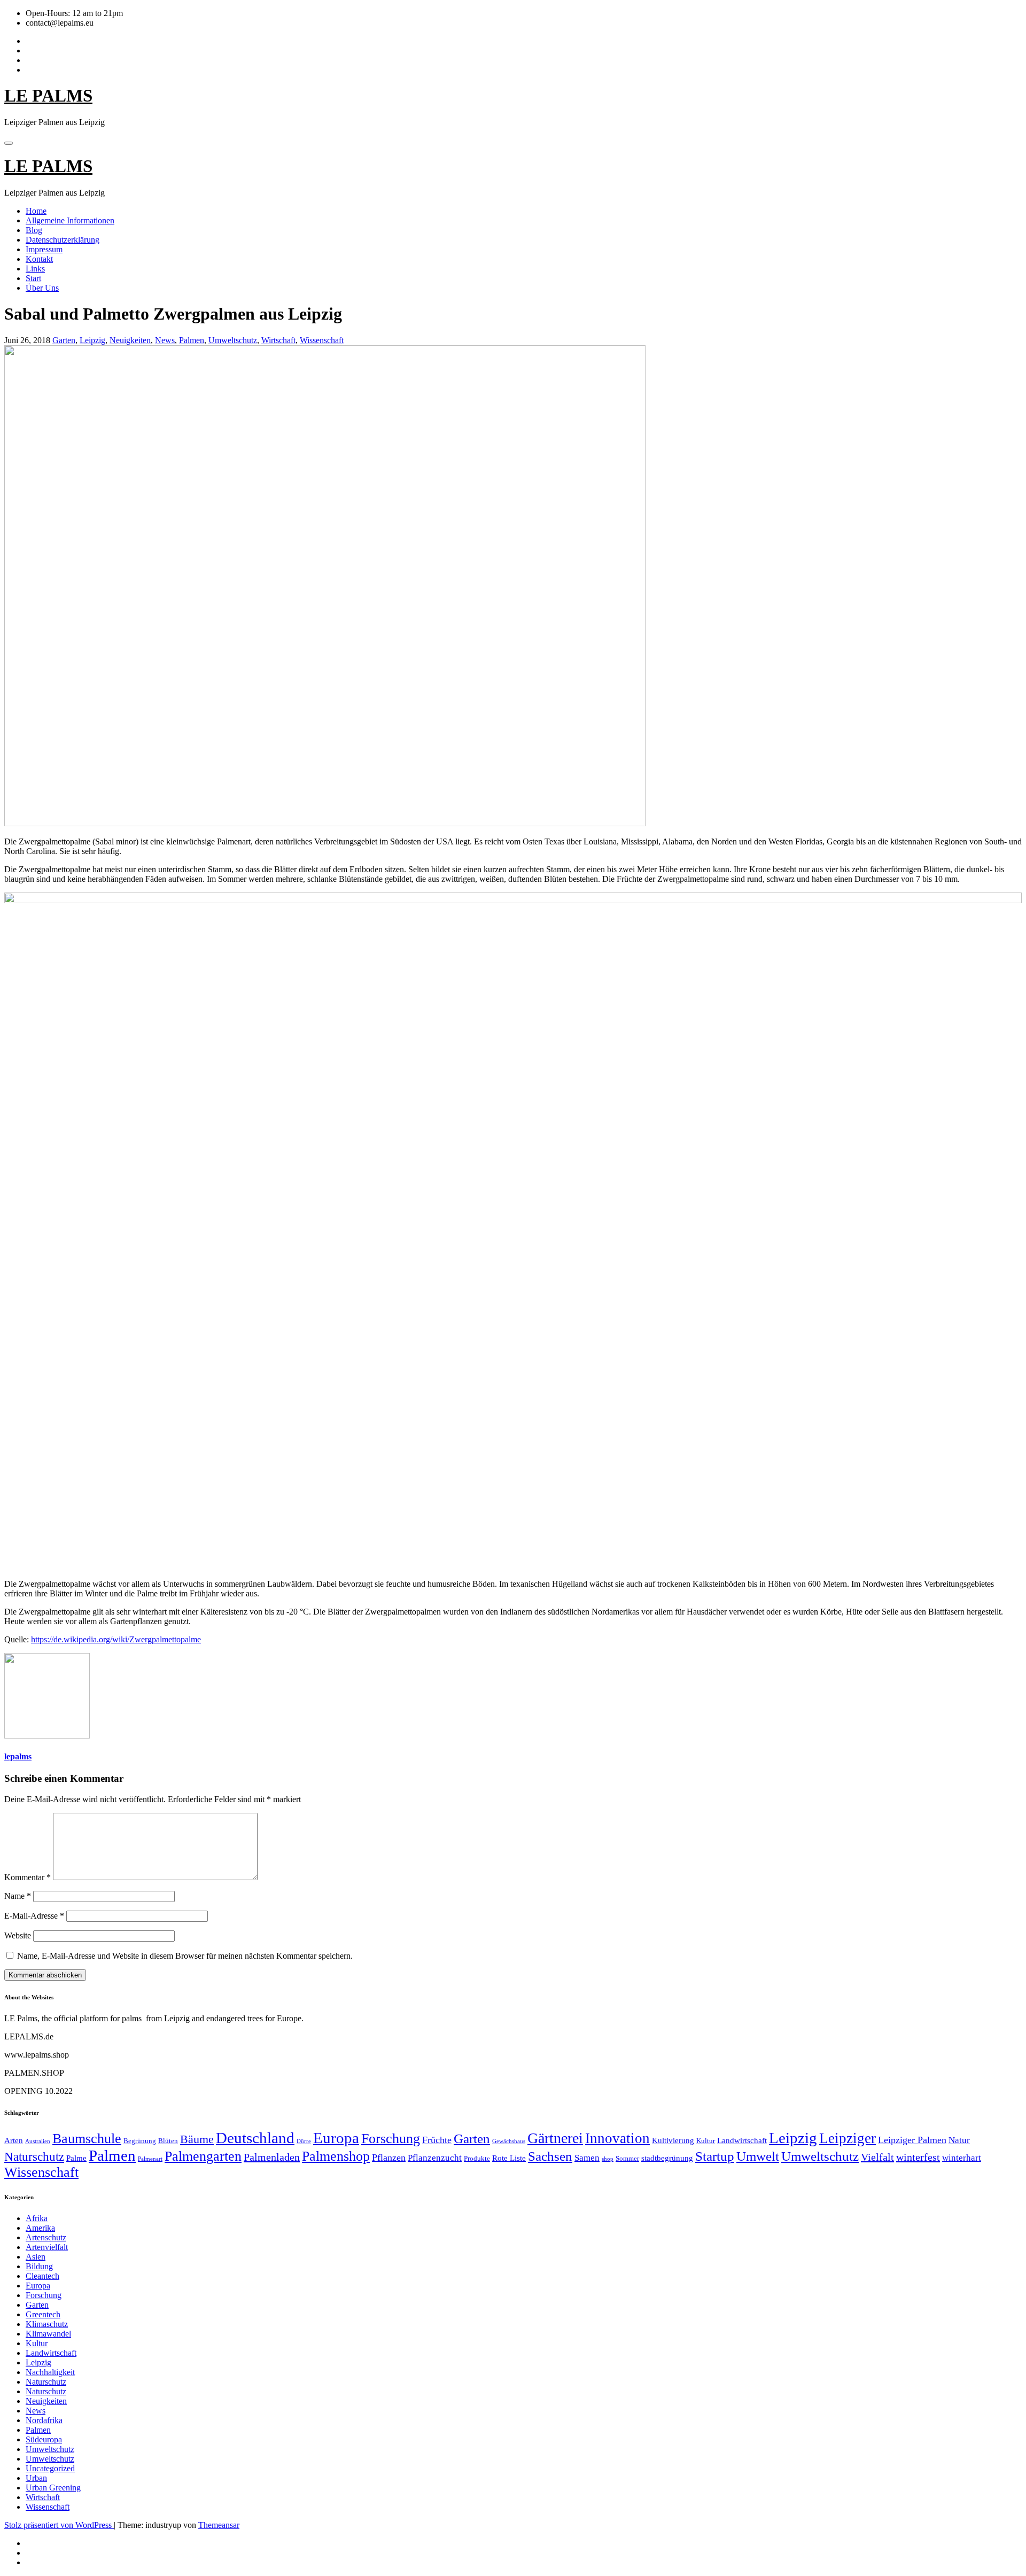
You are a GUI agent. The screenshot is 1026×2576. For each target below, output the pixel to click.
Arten (14, 2140)
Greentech (43, 2314)
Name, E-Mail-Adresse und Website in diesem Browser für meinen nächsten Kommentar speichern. (185, 1956)
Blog (34, 230)
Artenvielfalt (47, 2247)
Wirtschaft (278, 340)
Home (36, 211)
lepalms (18, 1756)
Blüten (168, 2141)
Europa (336, 2138)
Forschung (391, 2139)
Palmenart (150, 2159)
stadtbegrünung (667, 2158)
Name (18, 1896)
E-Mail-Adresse (34, 1916)
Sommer (627, 2158)
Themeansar (219, 2525)
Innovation (617, 2138)
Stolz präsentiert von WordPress (59, 2525)
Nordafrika (44, 2420)
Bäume (197, 2139)
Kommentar (28, 1877)
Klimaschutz (47, 2324)
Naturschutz (34, 2156)
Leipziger (848, 2138)
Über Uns (42, 288)
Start (33, 278)
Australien (38, 2141)
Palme (76, 2158)
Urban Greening (53, 2488)
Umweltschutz (233, 340)
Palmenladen (272, 2157)
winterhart (962, 2158)
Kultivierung (673, 2140)
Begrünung (140, 2141)
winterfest (918, 2157)
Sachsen (550, 2156)
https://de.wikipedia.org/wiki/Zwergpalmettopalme (116, 1639)
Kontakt (39, 259)
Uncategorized (50, 2468)
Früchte (437, 2140)
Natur (959, 2140)
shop (608, 2159)
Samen (587, 2158)
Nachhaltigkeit (50, 2372)
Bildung (39, 2266)
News (165, 340)
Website (18, 1935)
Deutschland (255, 2138)
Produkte (477, 2158)
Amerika (40, 2228)
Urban (36, 2478)
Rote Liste (509, 2158)
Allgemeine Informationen (70, 220)
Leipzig (92, 340)
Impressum (44, 249)
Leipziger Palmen (912, 2140)
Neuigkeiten (130, 340)
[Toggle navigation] (9, 143)
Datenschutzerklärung (63, 240)
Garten (64, 340)
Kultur (706, 2141)
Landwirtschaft (742, 2140)
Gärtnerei (555, 2138)
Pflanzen (389, 2158)
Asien (36, 2257)
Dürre (304, 2141)
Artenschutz (46, 2237)
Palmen (192, 340)
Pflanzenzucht (435, 2158)
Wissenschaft (322, 340)
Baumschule (87, 2139)
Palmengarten (203, 2156)
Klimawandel (48, 2334)
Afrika (37, 2218)
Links (35, 269)
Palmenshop (336, 2156)
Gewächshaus (509, 2141)
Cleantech (42, 2276)
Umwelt (758, 2156)
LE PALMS (48, 96)
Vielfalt (877, 2157)
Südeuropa (44, 2439)
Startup (715, 2156)
